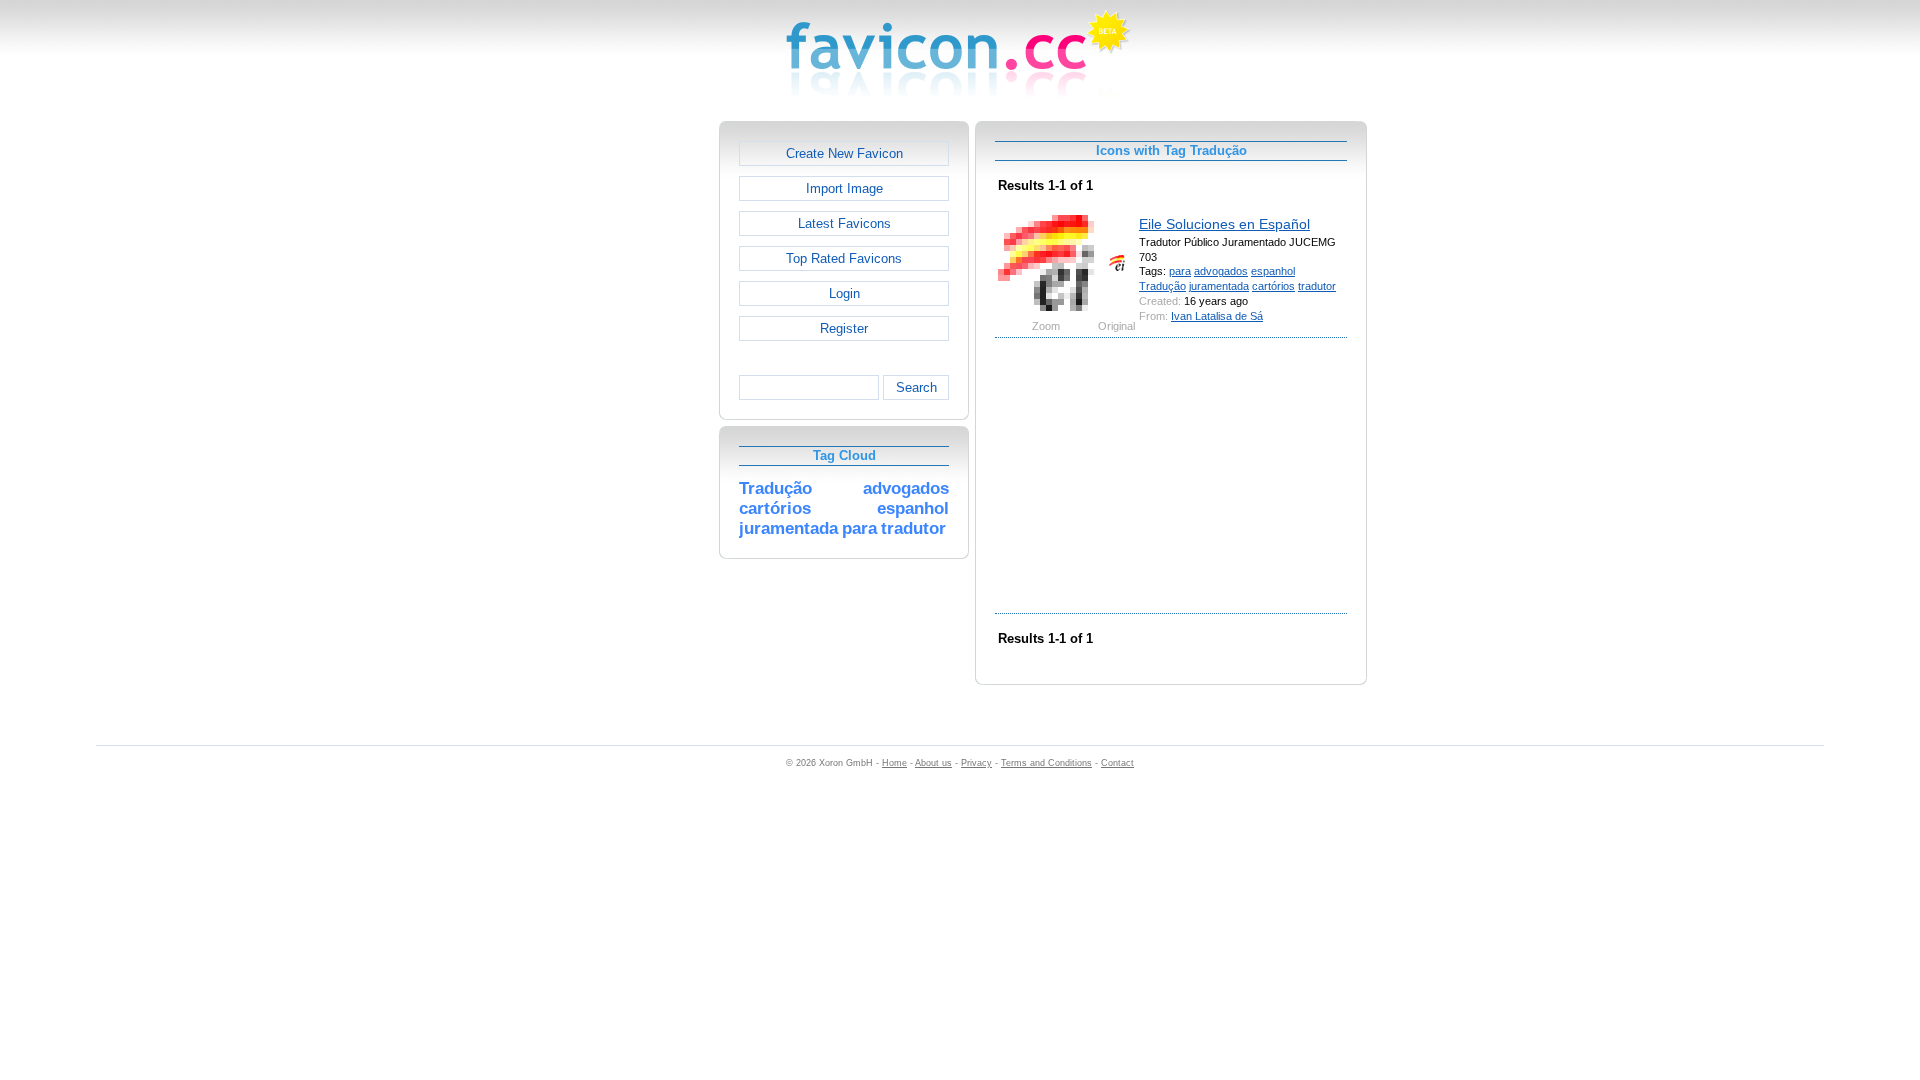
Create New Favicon (844, 153)
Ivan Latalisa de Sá (1217, 316)
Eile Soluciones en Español (1224, 224)
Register (844, 328)
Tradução (1162, 286)
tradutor (1317, 286)
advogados (1221, 271)
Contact (1117, 763)
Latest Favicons (844, 223)
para (1180, 271)
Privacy (976, 763)
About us (933, 763)
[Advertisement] (633, 421)
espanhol (1273, 271)
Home (894, 763)
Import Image (844, 188)
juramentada (1219, 286)
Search (916, 387)
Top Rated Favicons (844, 258)
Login (844, 293)
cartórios (1273, 286)
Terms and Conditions (1046, 763)
